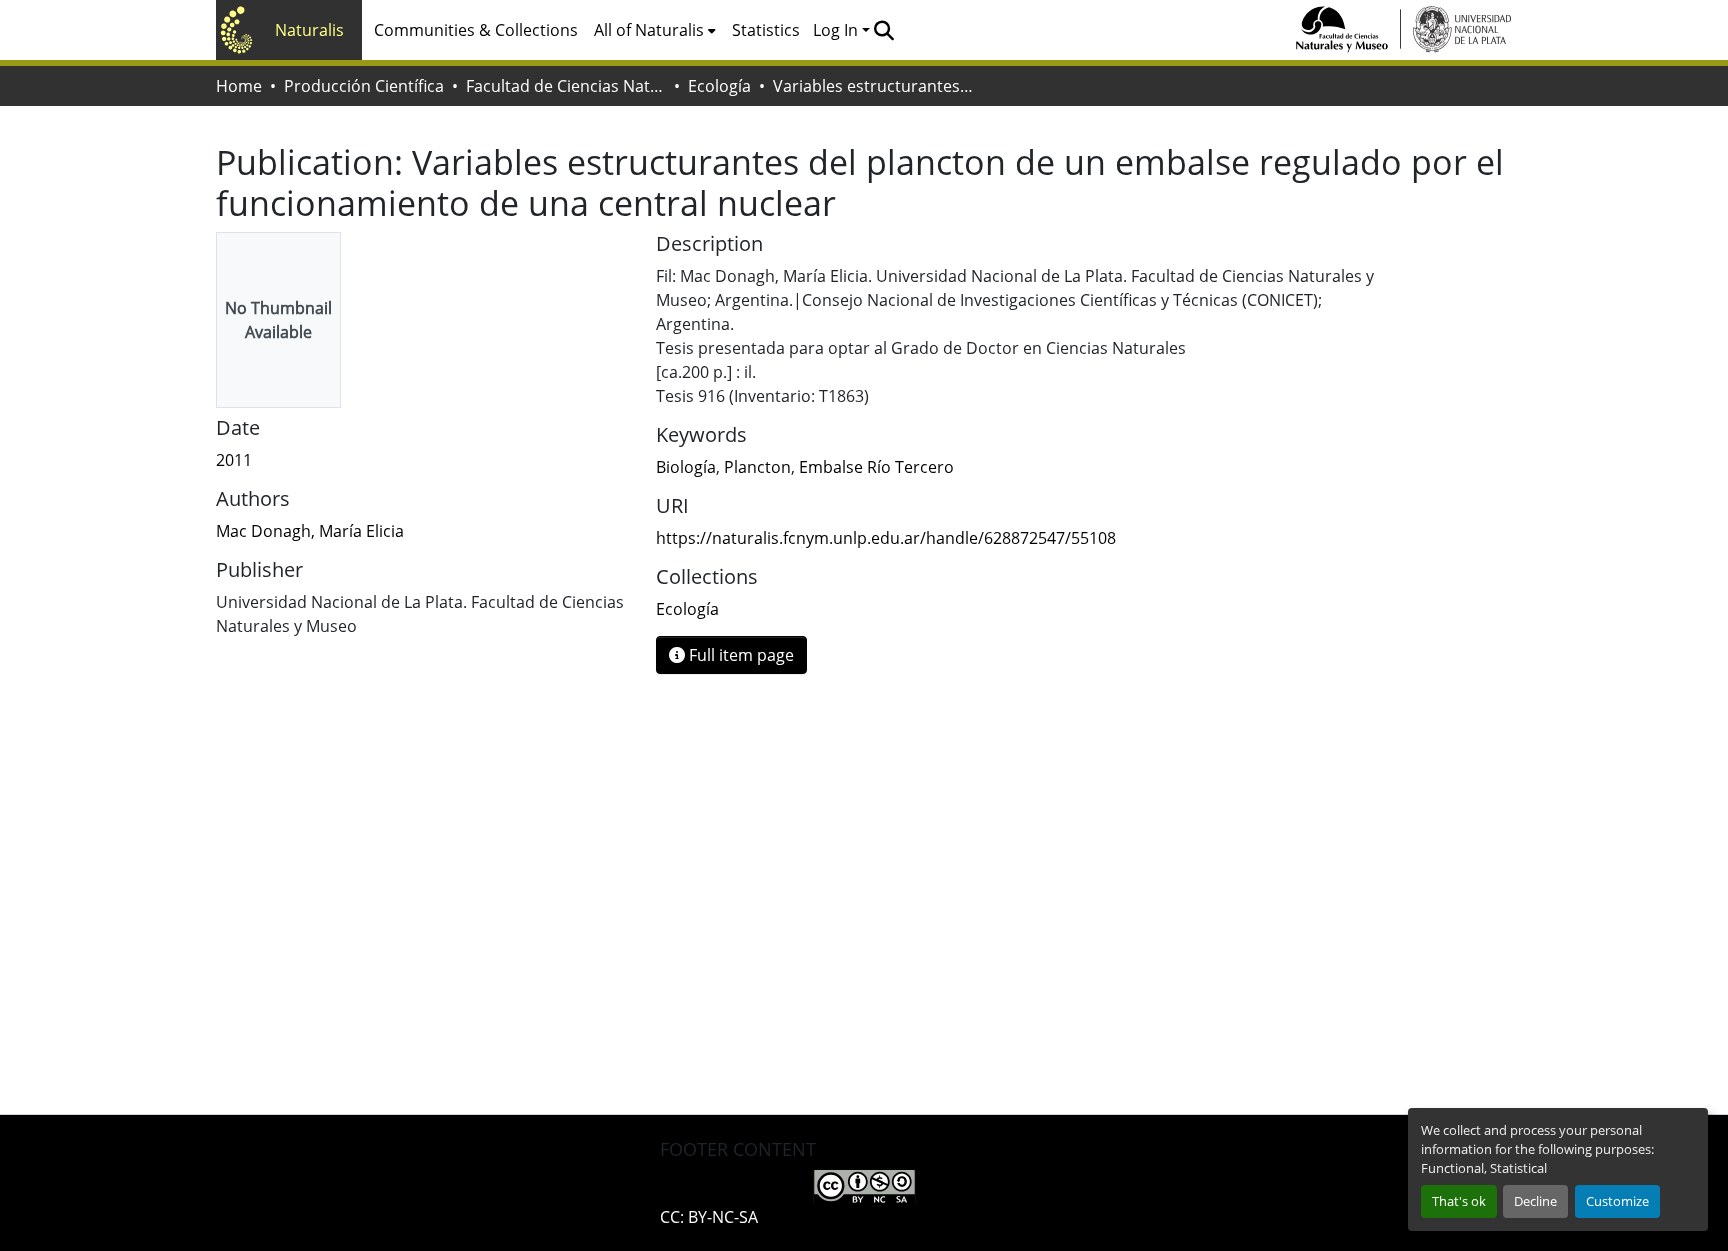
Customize (1617, 1201)
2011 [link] (234, 460)
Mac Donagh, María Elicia (310, 531)
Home (239, 86)
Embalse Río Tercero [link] (876, 467)
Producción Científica (364, 86)
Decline (1535, 1201)
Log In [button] (837, 30)
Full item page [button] (739, 655)
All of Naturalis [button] (649, 30)
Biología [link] (686, 467)
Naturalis (309, 30)
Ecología (719, 86)
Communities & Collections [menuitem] (476, 30)
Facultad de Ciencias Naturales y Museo (566, 86)
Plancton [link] (757, 467)
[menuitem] (655, 30)
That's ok (1459, 1201)
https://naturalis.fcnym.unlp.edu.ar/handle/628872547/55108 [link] (886, 538)
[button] (883, 30)
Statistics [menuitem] (766, 30)
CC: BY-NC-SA (709, 1217)
